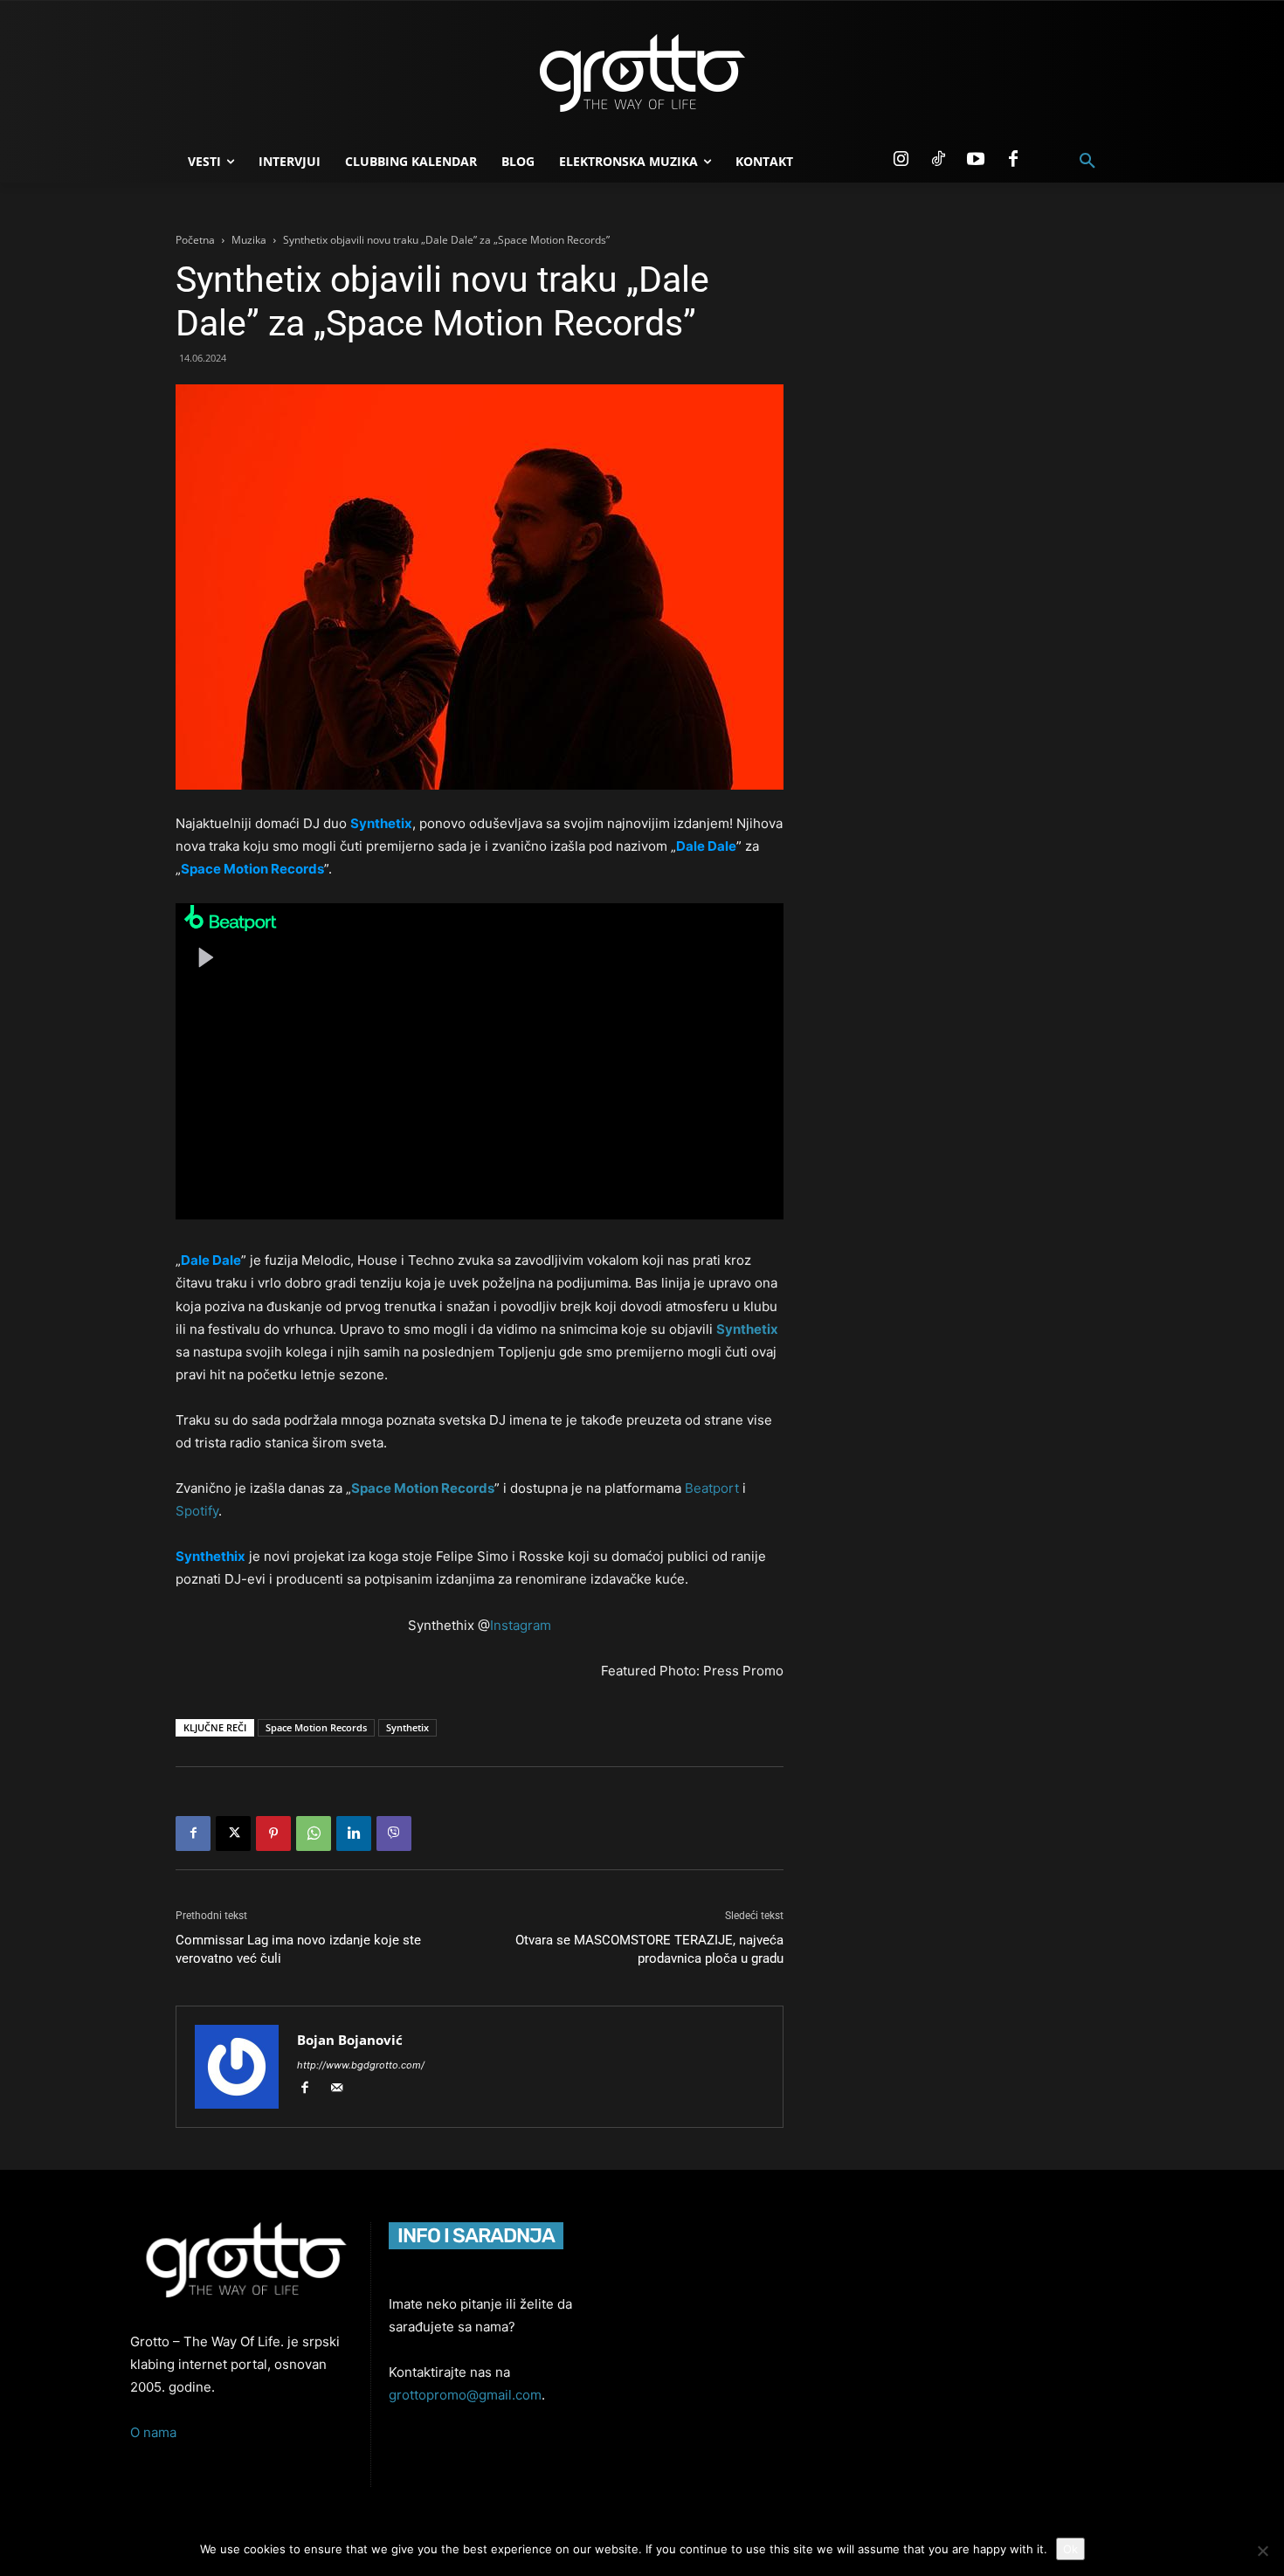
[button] (1087, 162)
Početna (195, 240)
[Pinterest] (273, 1834)
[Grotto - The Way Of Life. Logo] (642, 73)
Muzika (249, 240)
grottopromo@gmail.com (465, 2395)
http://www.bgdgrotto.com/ (361, 2065)
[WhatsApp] (314, 1834)
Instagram (521, 1625)
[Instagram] (901, 160)
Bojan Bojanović (350, 2040)
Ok (1070, 2549)
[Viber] (394, 1834)
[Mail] (343, 2089)
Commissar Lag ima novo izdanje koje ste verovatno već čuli (298, 1949)
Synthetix (747, 1329)
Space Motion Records (423, 1488)
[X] (233, 1834)
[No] (1262, 2551)
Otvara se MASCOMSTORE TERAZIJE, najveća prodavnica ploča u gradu (649, 1949)
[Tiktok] (938, 160)
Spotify (197, 1511)
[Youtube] (976, 160)
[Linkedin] (354, 1834)
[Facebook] (1013, 160)
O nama (153, 2432)
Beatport (712, 1488)
